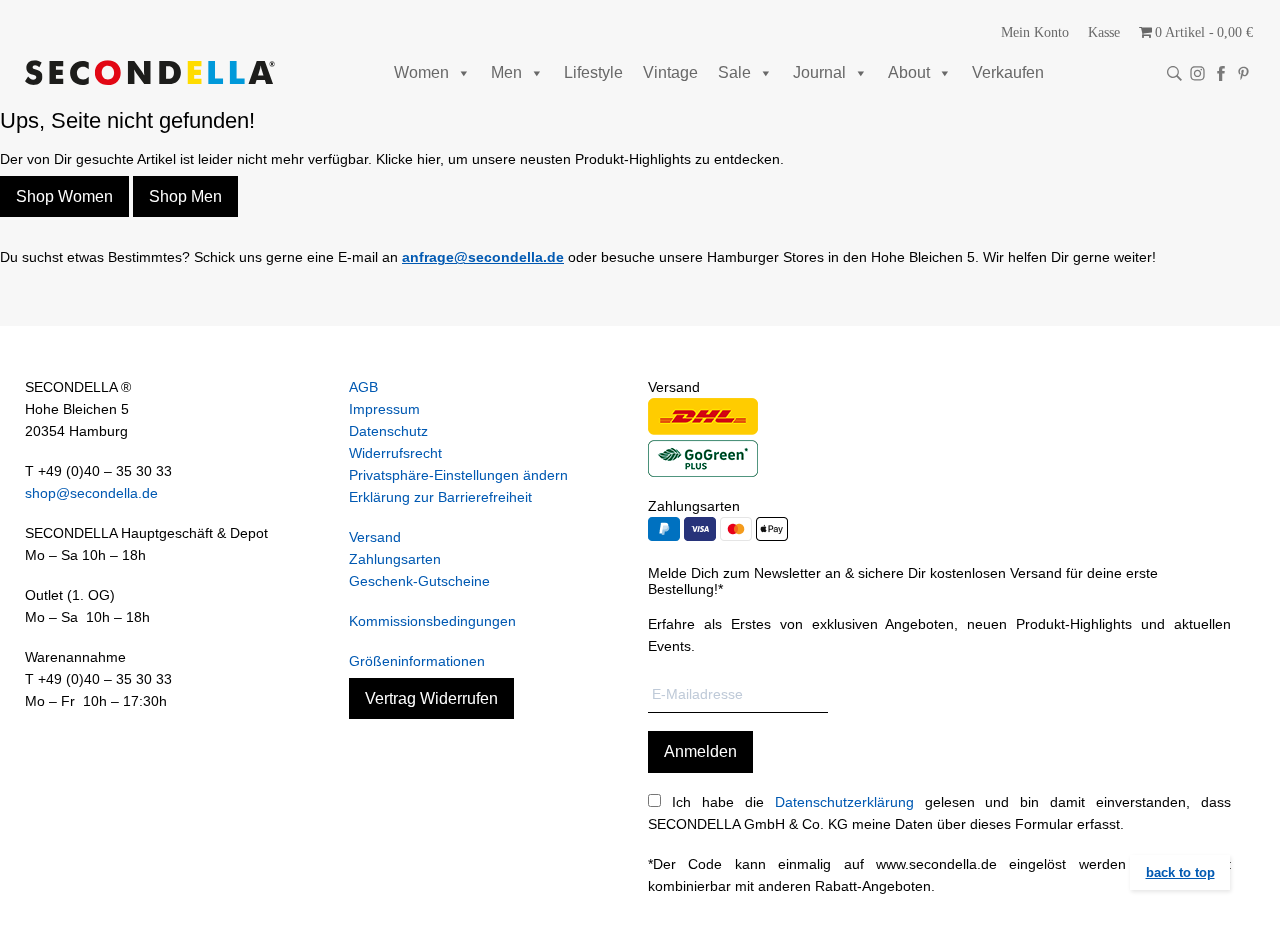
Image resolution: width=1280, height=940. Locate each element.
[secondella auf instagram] (1197, 73)
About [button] (909, 72)
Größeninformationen (417, 661)
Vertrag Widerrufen (431, 698)
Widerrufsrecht (395, 453)
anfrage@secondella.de (483, 257)
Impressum (384, 409)
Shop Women (64, 196)
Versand (375, 537)
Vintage (670, 72)
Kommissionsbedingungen (432, 621)
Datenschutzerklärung (844, 802)
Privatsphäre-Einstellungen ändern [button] (458, 475)
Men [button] (506, 72)
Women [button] (421, 72)
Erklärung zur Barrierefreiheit (440, 497)
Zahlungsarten (395, 559)
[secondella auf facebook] (1220, 73)
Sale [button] (734, 72)
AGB (363, 387)
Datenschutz (388, 431)
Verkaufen (1008, 72)
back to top (1180, 872)
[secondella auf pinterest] (1243, 73)
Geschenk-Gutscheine (419, 581)
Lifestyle (593, 72)
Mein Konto (1035, 32)
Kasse (1104, 32)
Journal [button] (819, 72)
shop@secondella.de (91, 493)
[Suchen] (1174, 73)
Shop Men (185, 196)
